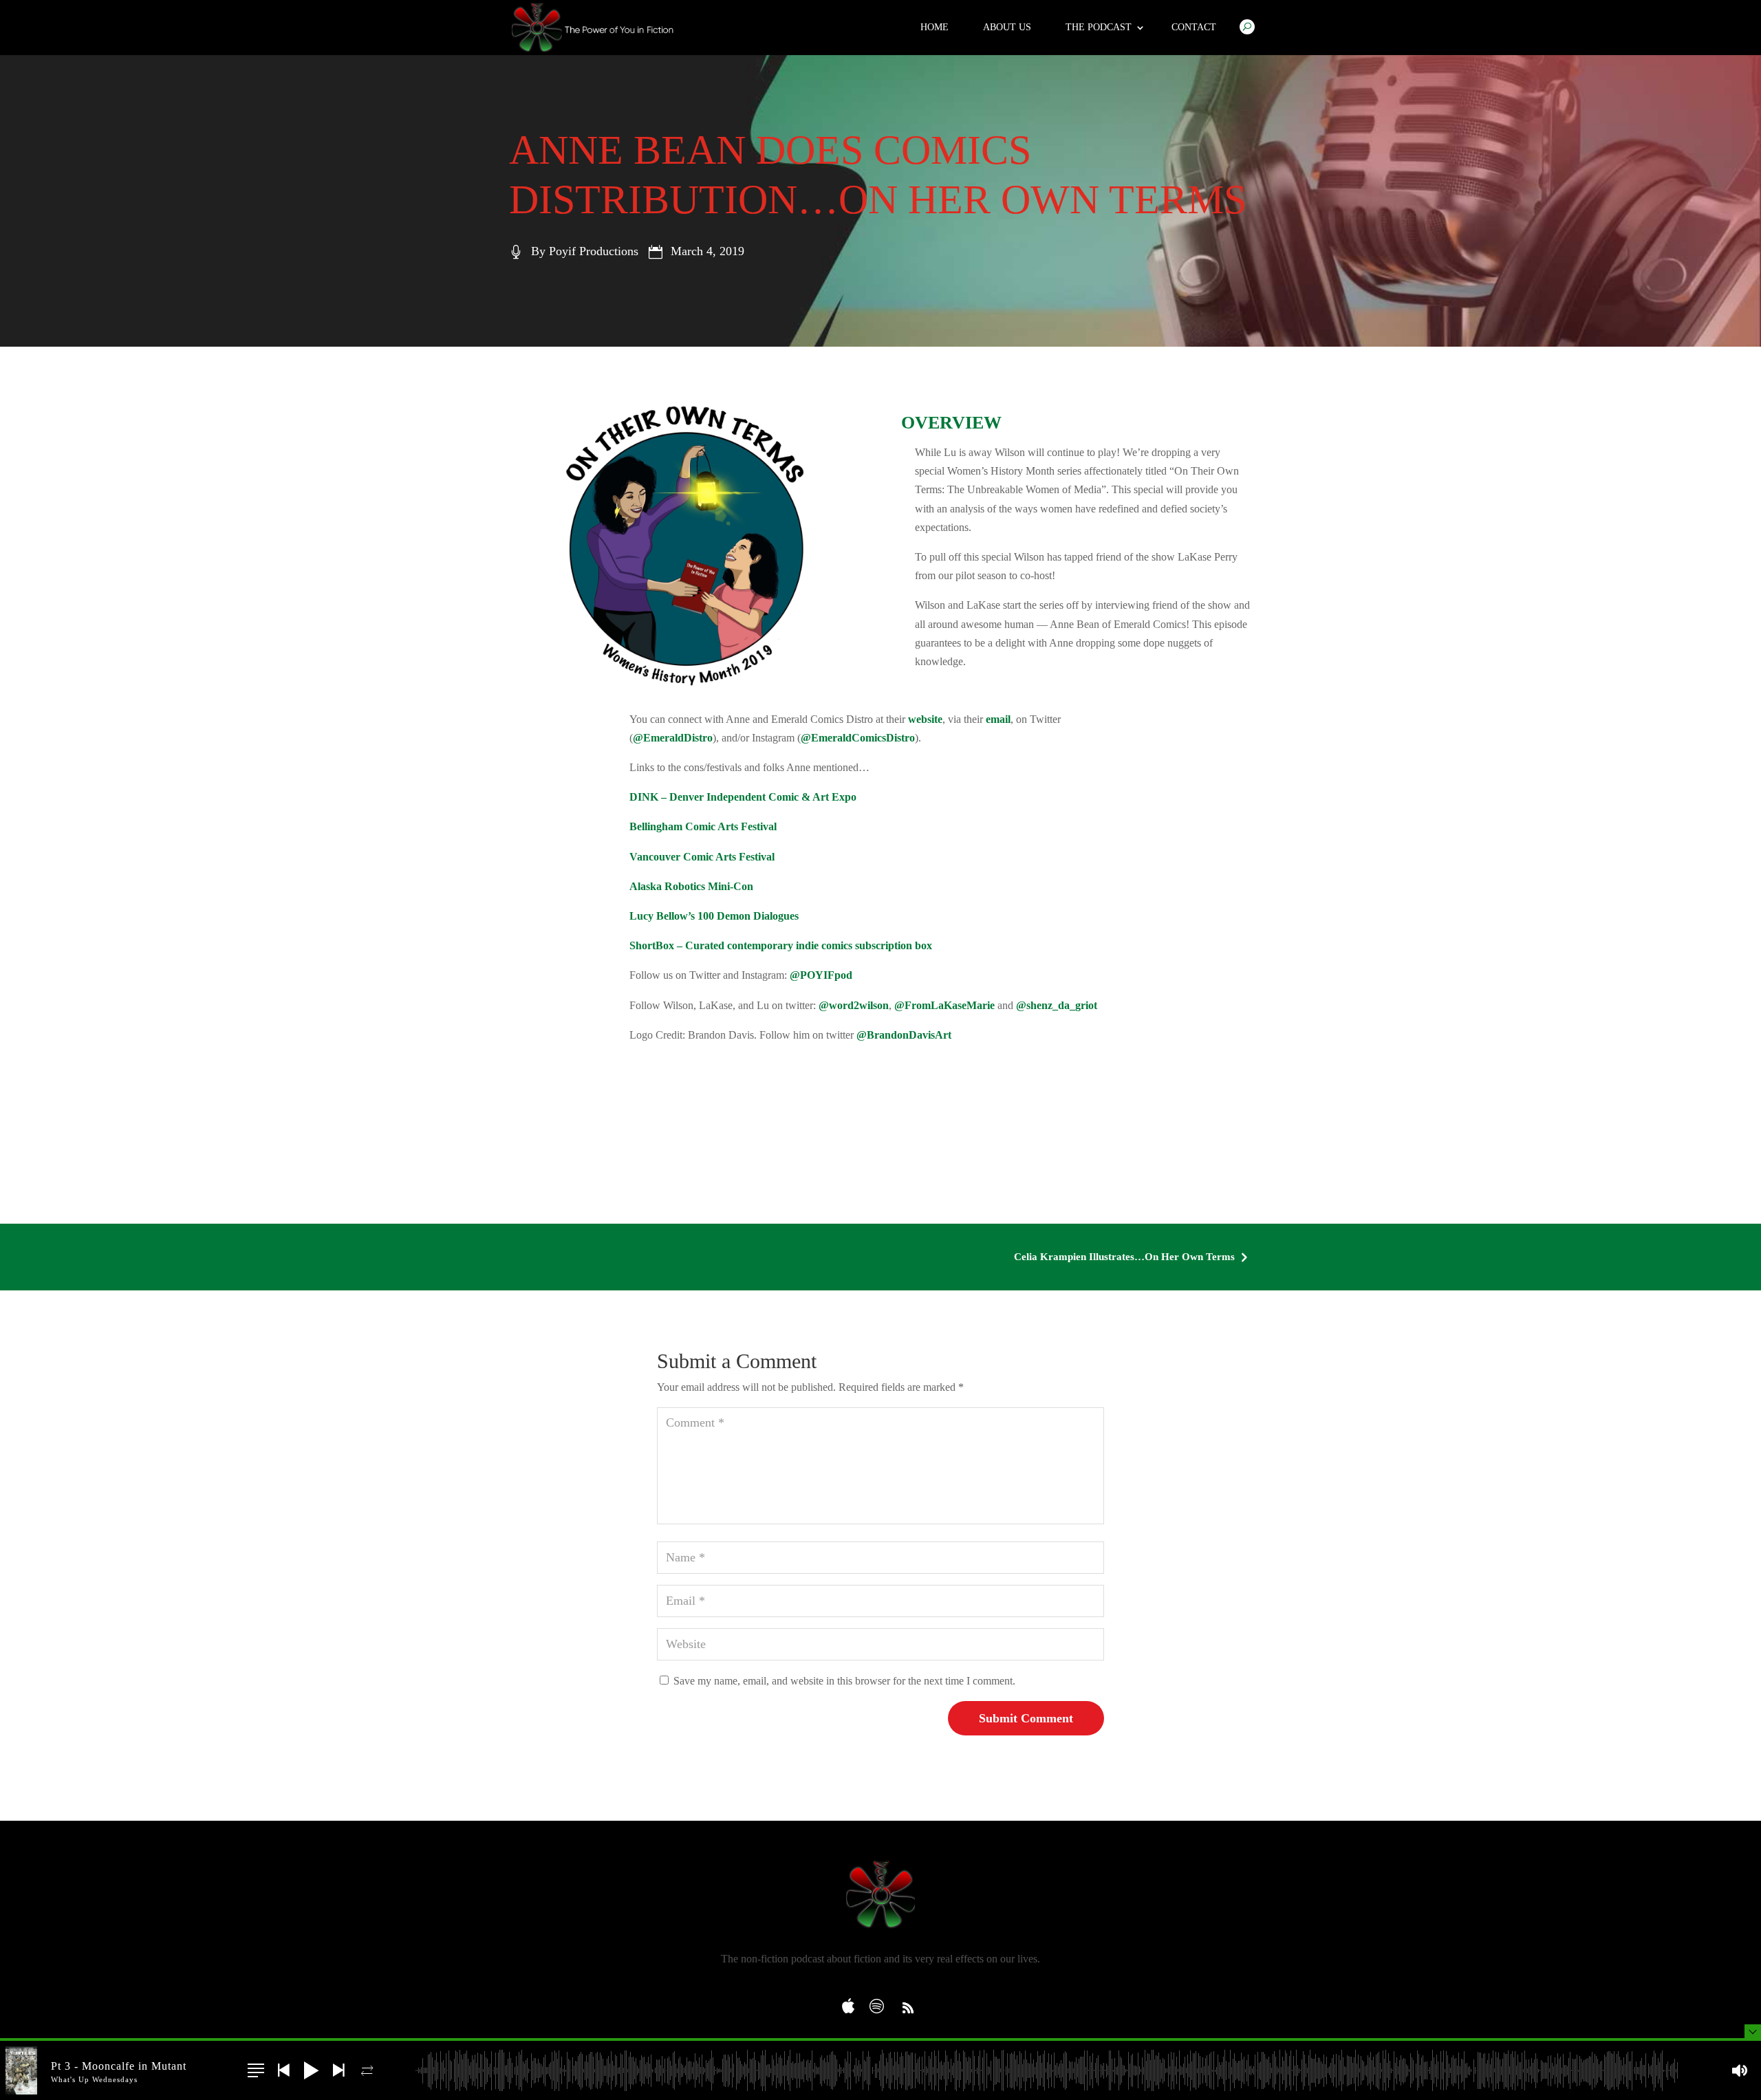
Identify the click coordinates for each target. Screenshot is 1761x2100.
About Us (1007, 27)
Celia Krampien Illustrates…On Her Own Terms (1133, 1257)
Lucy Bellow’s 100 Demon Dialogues (714, 916)
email (998, 719)
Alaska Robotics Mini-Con (691, 886)
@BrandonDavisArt (904, 1035)
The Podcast (1099, 27)
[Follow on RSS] (908, 2008)
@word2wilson (854, 1005)
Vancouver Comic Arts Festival (702, 857)
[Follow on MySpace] (853, 2002)
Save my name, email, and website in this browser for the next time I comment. (844, 1681)
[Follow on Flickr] (880, 2002)
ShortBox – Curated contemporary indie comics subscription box (781, 945)
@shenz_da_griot (1057, 1005)
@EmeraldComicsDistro (858, 738)
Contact (1194, 27)
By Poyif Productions (585, 251)
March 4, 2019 (707, 251)
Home (934, 27)
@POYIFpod (821, 975)
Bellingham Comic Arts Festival (703, 826)
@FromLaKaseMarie (944, 1005)
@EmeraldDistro (673, 738)
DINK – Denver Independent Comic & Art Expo (743, 797)
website (925, 719)
